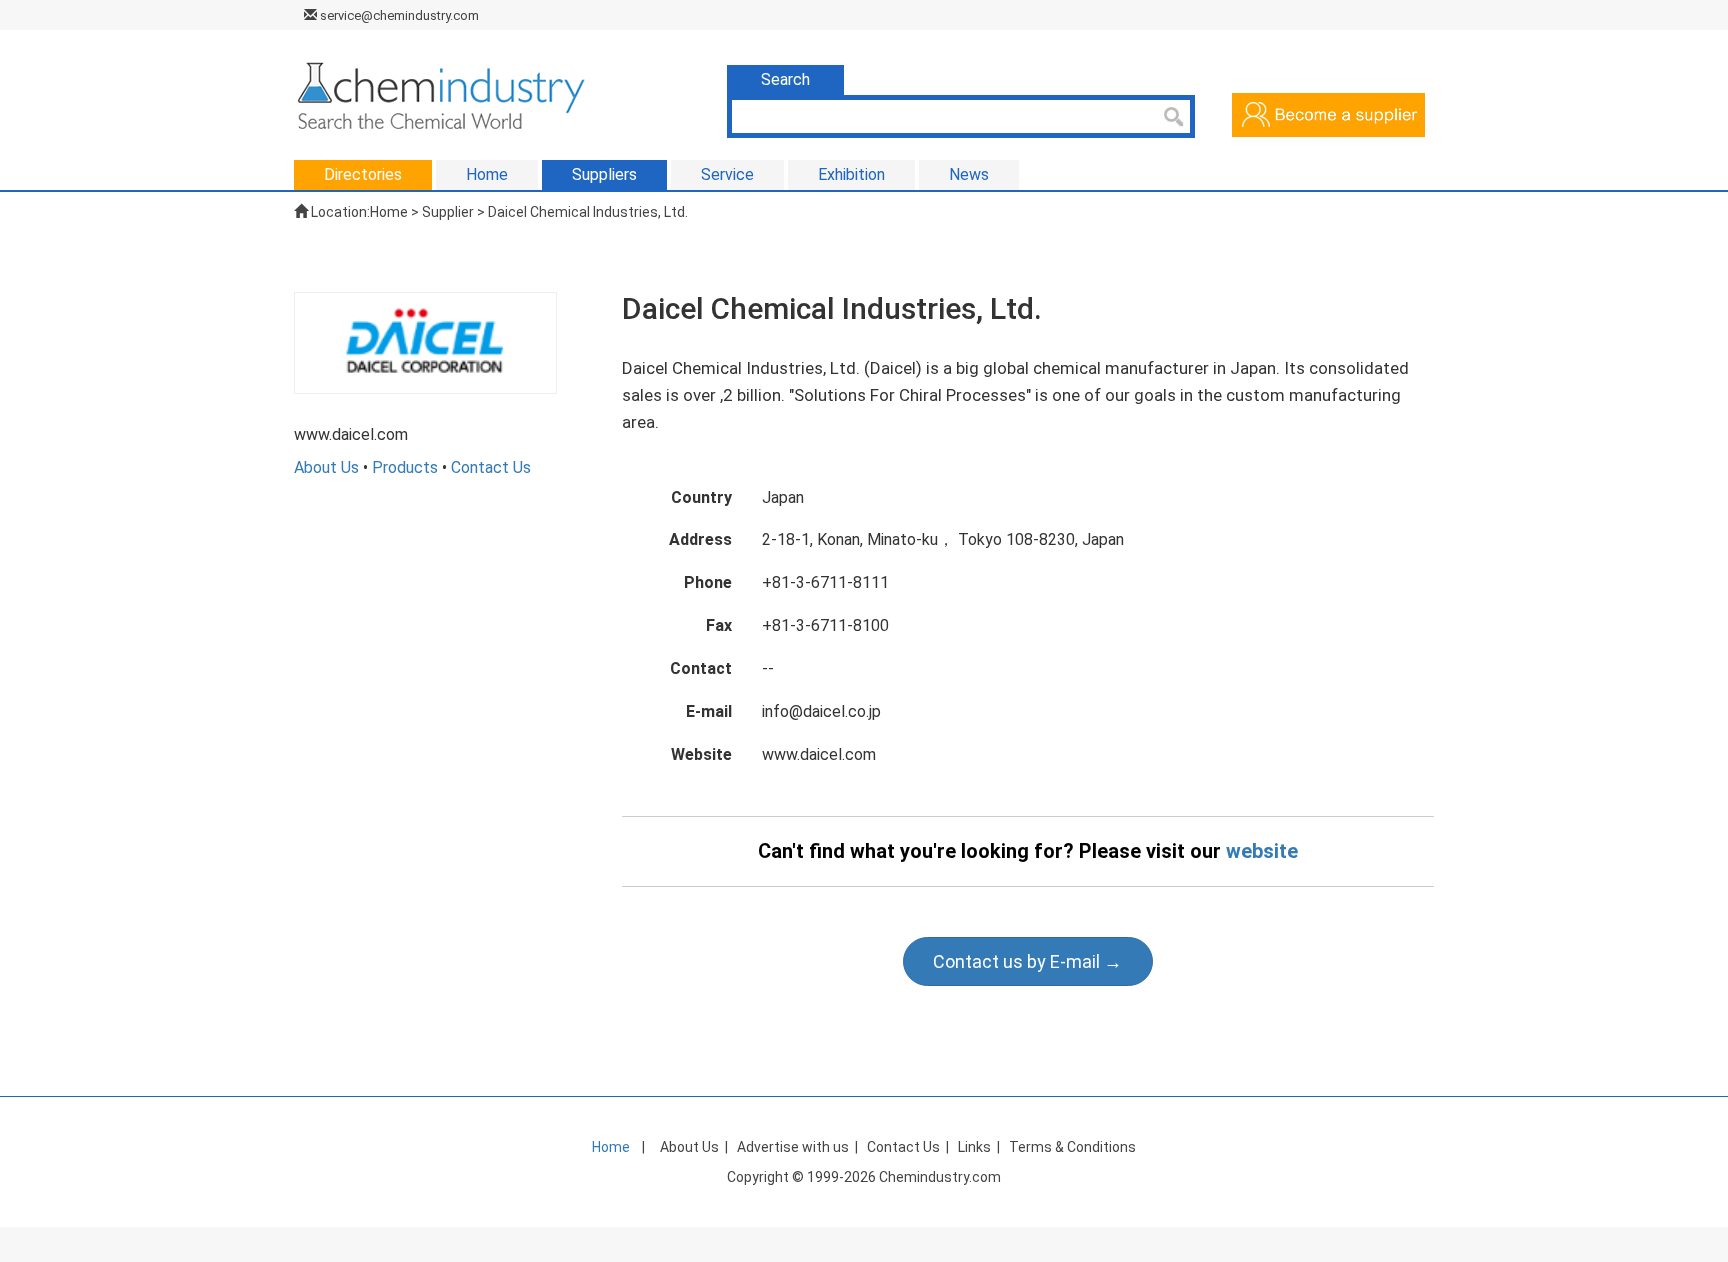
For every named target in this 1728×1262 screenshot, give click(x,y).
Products (405, 467)
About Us (326, 467)
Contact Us (491, 467)
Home (389, 212)
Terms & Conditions (1072, 1147)
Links (974, 1147)
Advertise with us (793, 1147)
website (1262, 851)
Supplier (448, 212)
